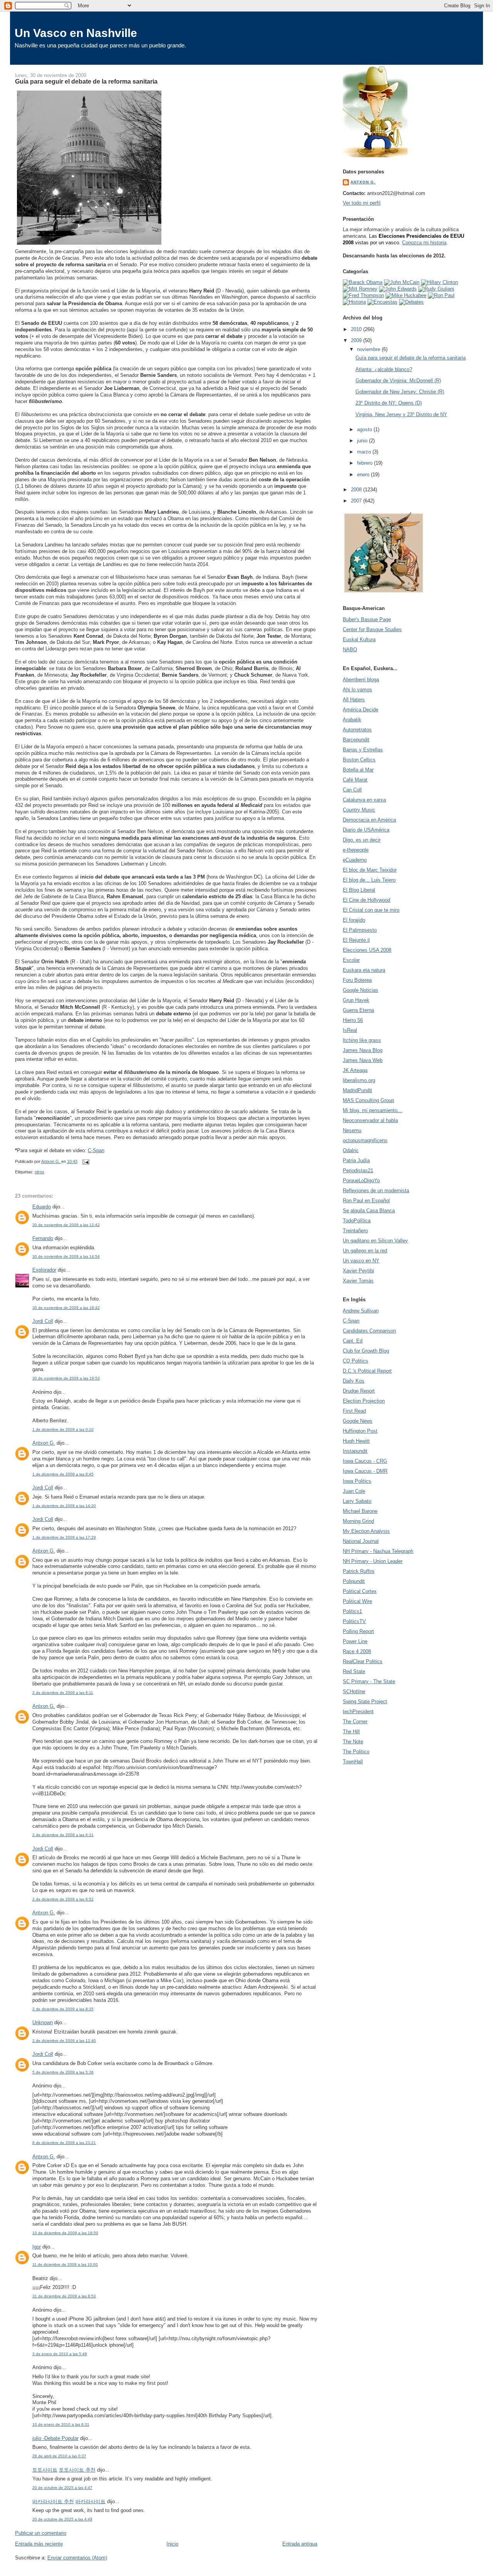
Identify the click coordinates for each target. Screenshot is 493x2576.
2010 (357, 329)
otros (39, 1172)
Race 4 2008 (357, 1651)
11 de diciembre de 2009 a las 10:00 (65, 2264)
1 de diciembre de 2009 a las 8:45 (63, 1474)
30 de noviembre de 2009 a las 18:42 (66, 1308)
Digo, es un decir (362, 840)
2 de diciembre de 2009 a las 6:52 (63, 1899)
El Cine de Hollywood (366, 900)
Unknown (43, 2022)
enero (364, 475)
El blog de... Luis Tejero (369, 880)
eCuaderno (355, 860)
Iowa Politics (357, 1481)
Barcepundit (356, 740)
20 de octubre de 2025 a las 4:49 (62, 2519)
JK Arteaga (355, 1070)
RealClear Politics (363, 1661)
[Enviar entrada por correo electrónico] (85, 1161)
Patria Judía (356, 1160)
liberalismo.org (359, 1080)
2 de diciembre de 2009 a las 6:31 (63, 1835)
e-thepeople (356, 850)
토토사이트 (45, 2470)
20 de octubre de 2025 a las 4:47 (62, 2488)
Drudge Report (359, 1391)
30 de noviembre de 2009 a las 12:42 (66, 1225)
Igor (37, 2247)
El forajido (354, 920)
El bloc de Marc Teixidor (370, 870)
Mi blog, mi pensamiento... (372, 1110)
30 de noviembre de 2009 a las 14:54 (66, 1256)
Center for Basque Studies (372, 629)
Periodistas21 (358, 1170)
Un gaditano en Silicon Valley (375, 1241)
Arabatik (352, 720)
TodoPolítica (357, 1221)
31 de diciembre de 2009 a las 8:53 (64, 2296)
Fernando (43, 1238)
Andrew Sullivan (361, 1311)
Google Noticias (361, 990)
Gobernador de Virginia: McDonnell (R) (398, 381)
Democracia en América (369, 820)
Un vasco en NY (361, 1261)
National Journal (361, 1541)
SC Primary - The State (369, 1681)
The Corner (355, 1722)
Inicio (172, 2544)
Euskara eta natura (364, 970)
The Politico (356, 1752)
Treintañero (355, 1231)
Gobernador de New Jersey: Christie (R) (400, 392)
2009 (357, 340)
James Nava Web (363, 1060)
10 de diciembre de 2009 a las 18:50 (65, 2233)
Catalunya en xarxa (364, 800)
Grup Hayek (356, 1000)
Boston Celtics (359, 760)
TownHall (353, 1762)
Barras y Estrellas (363, 750)
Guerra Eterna (358, 1010)
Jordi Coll (43, 1321)
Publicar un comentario (41, 2533)
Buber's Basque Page (367, 619)
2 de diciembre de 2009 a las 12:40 (64, 2041)
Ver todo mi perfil (362, 203)
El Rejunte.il (356, 940)
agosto (365, 429)
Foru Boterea (357, 980)
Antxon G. (44, 1443)
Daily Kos (354, 1381)
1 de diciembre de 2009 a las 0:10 (63, 1429)
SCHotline (354, 1691)
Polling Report (358, 1631)
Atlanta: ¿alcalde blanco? (384, 369)
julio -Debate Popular (55, 2438)
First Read (354, 1411)
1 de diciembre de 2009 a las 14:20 (64, 1506)
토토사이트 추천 (77, 2470)
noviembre (369, 349)
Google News (358, 1421)
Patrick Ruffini (359, 1571)
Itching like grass (362, 1040)
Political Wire (357, 1601)
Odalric (351, 1150)
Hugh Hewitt (356, 1441)
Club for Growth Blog (366, 1351)
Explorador (44, 1270)
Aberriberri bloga (361, 680)
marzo (365, 452)
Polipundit (354, 1581)
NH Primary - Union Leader (373, 1561)
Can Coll (352, 790)
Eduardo (42, 1207)
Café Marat (355, 780)
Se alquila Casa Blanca (369, 1211)
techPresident (358, 1711)
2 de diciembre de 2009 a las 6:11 (63, 1693)
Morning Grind (358, 1521)
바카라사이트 (91, 2501)
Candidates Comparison (369, 1331)
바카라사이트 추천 (53, 2501)
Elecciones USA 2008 (367, 950)
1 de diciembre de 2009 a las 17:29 (64, 1537)
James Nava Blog (363, 1050)
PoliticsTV (354, 1621)
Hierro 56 (353, 1020)
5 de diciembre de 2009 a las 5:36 (63, 2072)
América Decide (361, 710)
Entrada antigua (300, 2544)
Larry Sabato (357, 1501)
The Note (353, 1742)
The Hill (351, 1732)
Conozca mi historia (424, 243)
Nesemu (352, 1130)
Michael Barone (360, 1511)
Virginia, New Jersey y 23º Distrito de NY (401, 414)
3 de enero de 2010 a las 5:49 (60, 2354)
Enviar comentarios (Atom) (77, 2558)
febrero (366, 463)
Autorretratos (357, 730)
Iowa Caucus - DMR (365, 1471)
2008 (357, 490)
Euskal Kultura (359, 639)
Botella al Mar (358, 770)
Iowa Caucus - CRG (365, 1461)
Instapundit (355, 1451)
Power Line (355, 1641)
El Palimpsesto (360, 930)
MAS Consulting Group (368, 1100)
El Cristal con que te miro (371, 910)
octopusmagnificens (365, 1140)
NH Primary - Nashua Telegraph (378, 1551)
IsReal (350, 1030)
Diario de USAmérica (366, 830)
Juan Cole (354, 1491)
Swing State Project (365, 1701)
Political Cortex (360, 1591)
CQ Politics (355, 1361)
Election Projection (364, 1401)
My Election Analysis (366, 1531)
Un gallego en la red (365, 1251)
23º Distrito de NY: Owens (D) (389, 403)
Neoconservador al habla (370, 1120)
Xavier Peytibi (358, 1271)
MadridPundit (357, 1090)
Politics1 (352, 1611)
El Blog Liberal (359, 890)
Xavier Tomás (358, 1281)
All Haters (354, 700)
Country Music (359, 810)
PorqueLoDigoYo (361, 1180)
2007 (357, 501)
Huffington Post (360, 1431)
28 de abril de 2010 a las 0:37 (59, 2456)
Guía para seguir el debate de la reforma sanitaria (411, 358)
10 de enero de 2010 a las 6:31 (61, 2424)
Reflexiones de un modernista (376, 1191)
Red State (354, 1671)
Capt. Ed (353, 1341)
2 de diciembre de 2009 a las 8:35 (63, 2009)
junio (363, 441)
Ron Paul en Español (366, 1201)
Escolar (351, 960)
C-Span (96, 1150)
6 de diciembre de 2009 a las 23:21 (64, 2143)
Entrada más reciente (39, 2544)
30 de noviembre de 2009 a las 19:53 (66, 1378)
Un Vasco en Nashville (76, 33)
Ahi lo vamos (357, 690)
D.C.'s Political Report (367, 1371)
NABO (350, 649)
